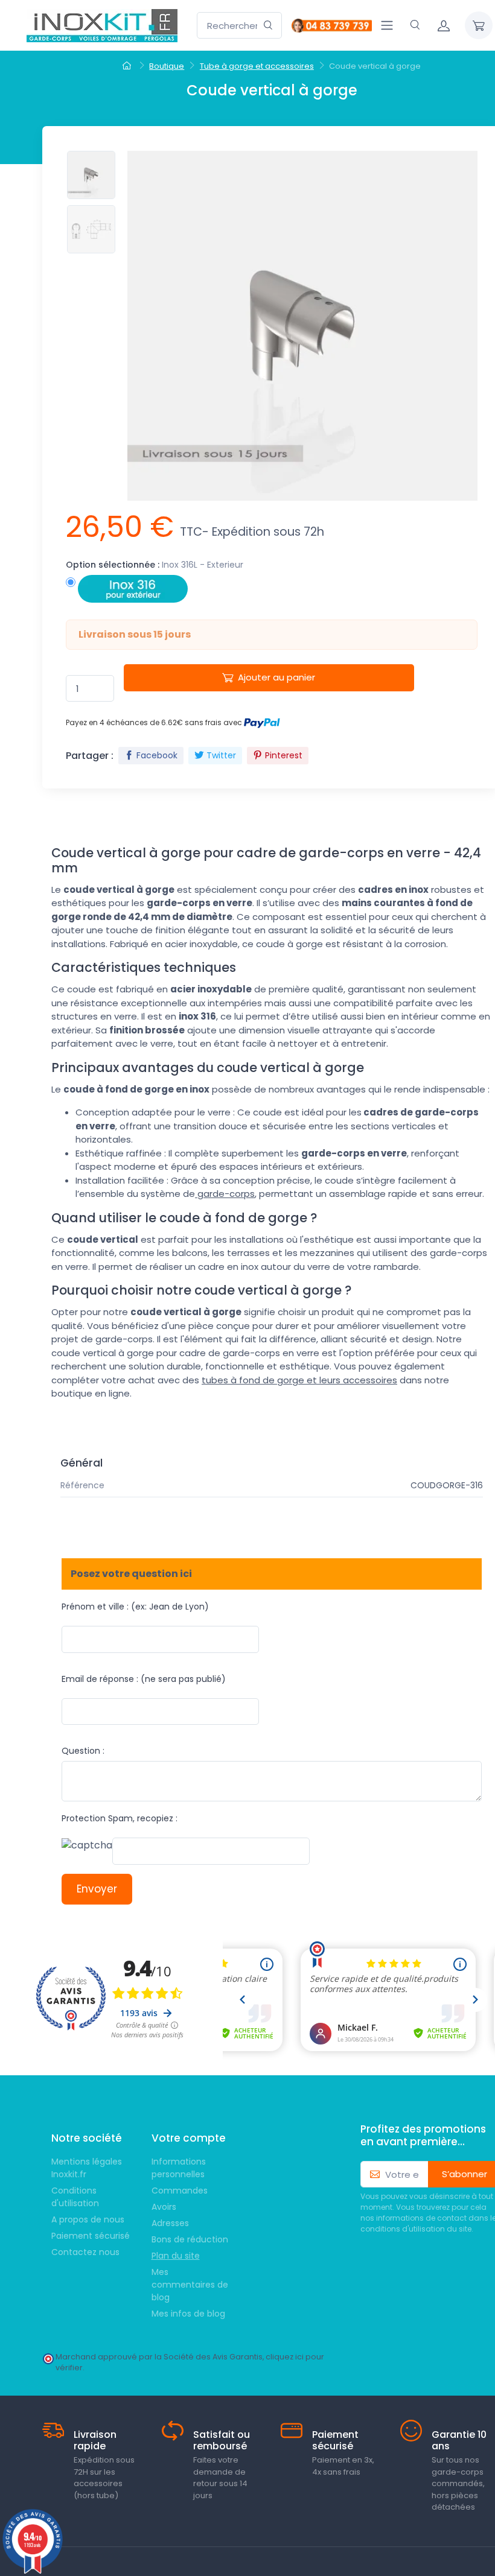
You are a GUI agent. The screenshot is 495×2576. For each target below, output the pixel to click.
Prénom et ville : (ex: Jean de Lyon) (135, 1607)
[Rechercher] (268, 26)
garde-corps (225, 1194)
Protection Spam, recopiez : (120, 1818)
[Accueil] (128, 66)
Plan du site (176, 2256)
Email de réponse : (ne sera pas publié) (144, 1679)
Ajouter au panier (276, 677)
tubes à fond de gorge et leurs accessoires (299, 1380)
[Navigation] (387, 25)
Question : (83, 1751)
